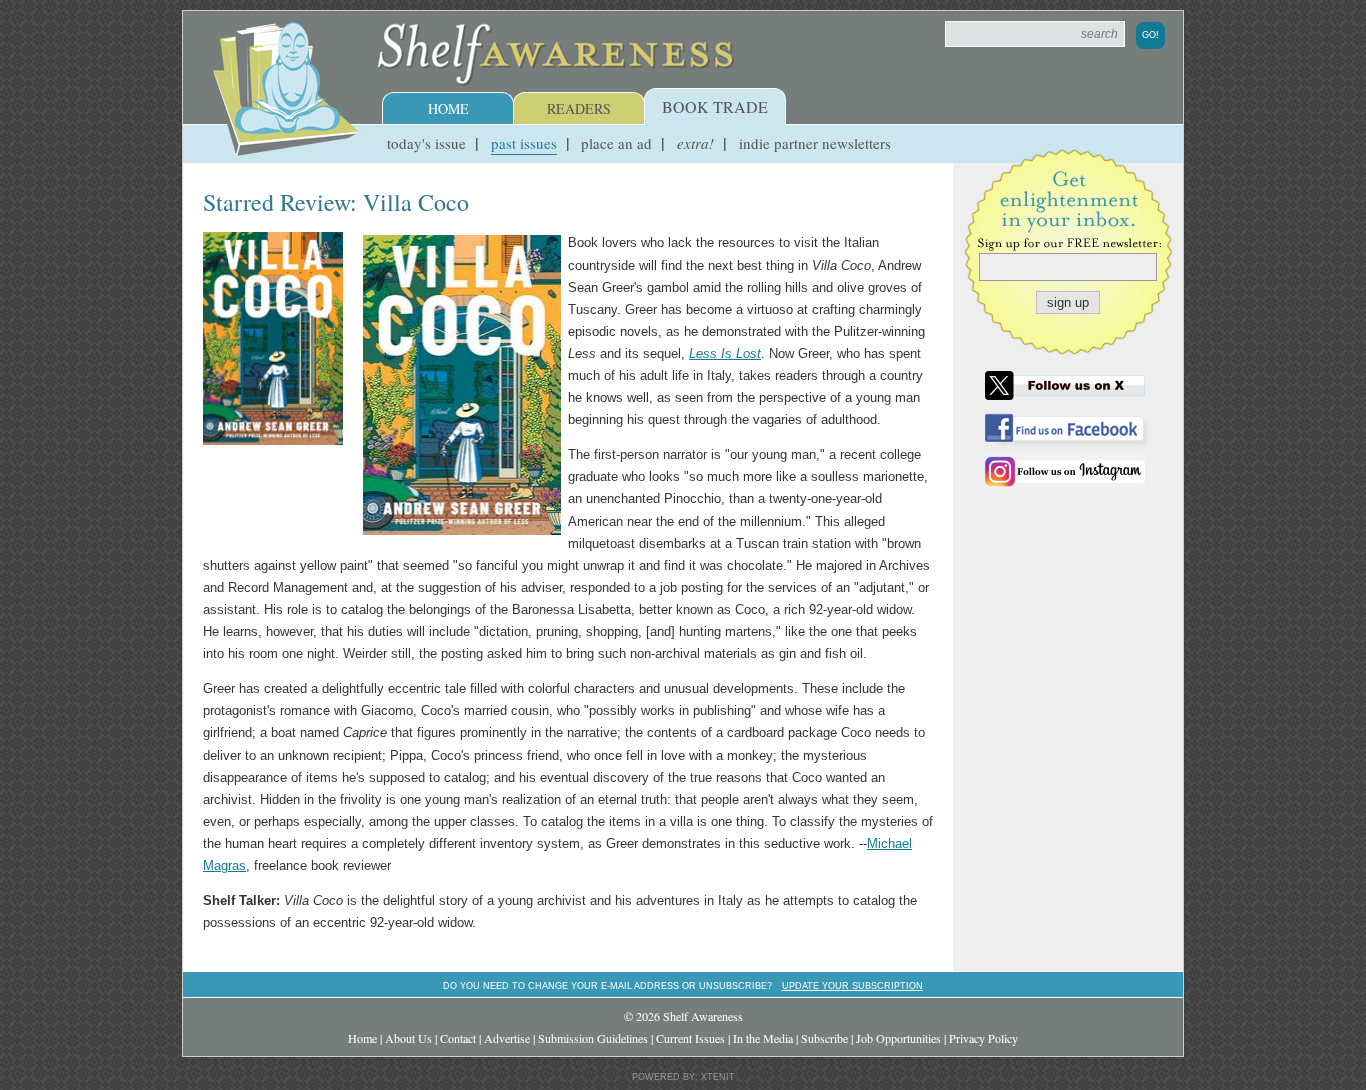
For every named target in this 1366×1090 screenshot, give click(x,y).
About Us (408, 1038)
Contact (458, 1038)
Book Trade (715, 106)
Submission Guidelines (593, 1038)
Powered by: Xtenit (683, 1077)
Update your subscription (852, 985)
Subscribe (824, 1038)
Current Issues (690, 1038)
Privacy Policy (983, 1038)
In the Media (763, 1038)
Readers (579, 108)
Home (448, 108)
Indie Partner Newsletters (815, 143)
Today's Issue (426, 143)
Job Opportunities (898, 1038)
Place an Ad (616, 143)
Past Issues (524, 143)
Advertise (507, 1038)
